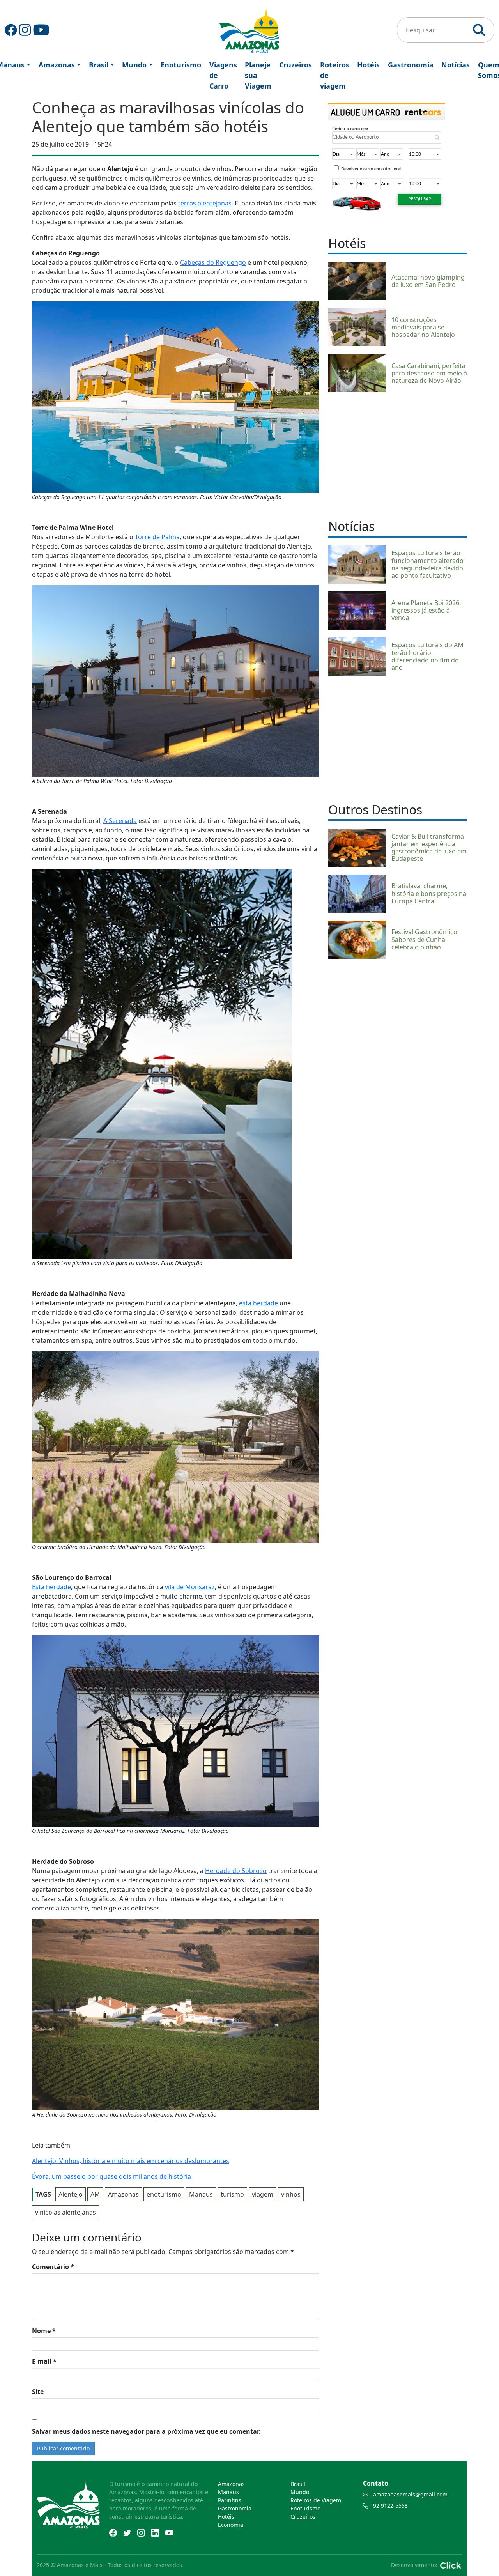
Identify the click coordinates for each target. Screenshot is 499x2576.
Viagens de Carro (223, 75)
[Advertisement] (398, 455)
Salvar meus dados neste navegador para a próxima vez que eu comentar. (146, 2431)
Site (38, 2392)
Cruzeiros (296, 65)
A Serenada (120, 821)
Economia (231, 2525)
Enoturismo (181, 65)
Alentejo (71, 2194)
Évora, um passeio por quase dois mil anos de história (111, 2176)
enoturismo (164, 2194)
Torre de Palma (157, 537)
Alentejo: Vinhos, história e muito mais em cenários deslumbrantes (131, 2161)
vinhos (291, 2194)
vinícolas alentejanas (65, 2212)
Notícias (456, 65)
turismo (232, 2194)
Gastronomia (411, 65)
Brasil (99, 65)
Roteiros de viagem (335, 75)
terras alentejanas (205, 203)
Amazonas (57, 65)
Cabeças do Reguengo (213, 262)
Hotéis (368, 65)
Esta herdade (51, 1587)
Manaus (201, 2194)
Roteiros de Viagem (316, 2500)
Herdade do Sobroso (236, 1871)
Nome (44, 2331)
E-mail (44, 2361)
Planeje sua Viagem (258, 75)
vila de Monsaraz (190, 1587)
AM (95, 2194)
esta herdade (258, 1303)
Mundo (134, 65)
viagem (263, 2194)
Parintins (230, 2500)
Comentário (53, 2267)
